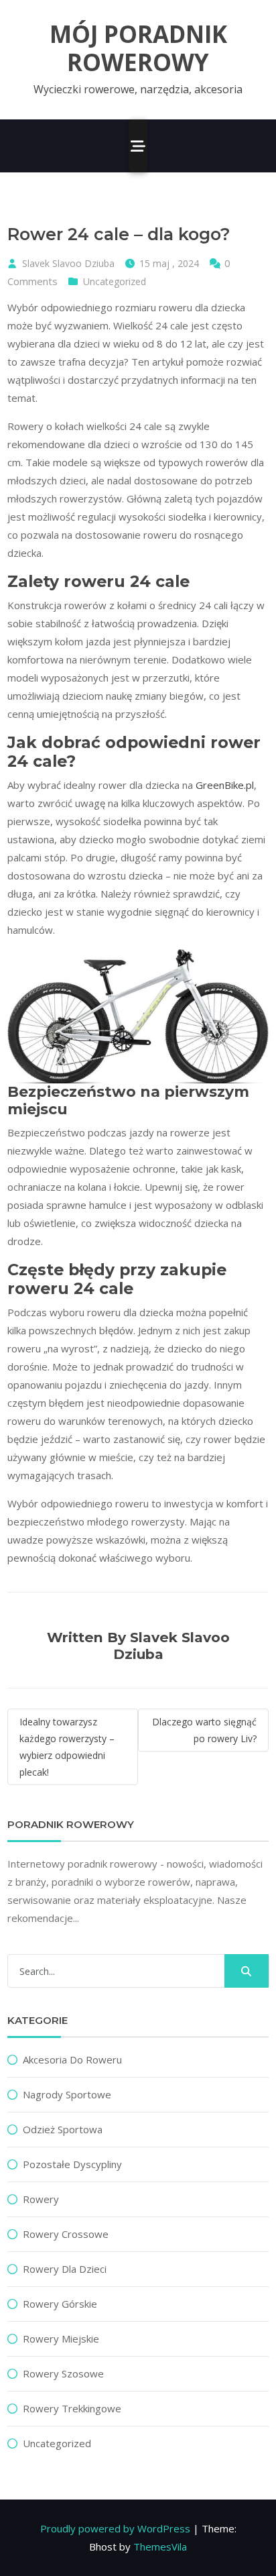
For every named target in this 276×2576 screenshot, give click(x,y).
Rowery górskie (60, 2304)
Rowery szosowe (63, 2373)
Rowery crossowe (66, 2234)
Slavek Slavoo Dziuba (68, 263)
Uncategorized (115, 281)
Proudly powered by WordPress (115, 2528)
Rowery (41, 2199)
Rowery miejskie (61, 2339)
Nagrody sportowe (67, 2094)
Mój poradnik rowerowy (138, 48)
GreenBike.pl (225, 785)
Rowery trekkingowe (72, 2408)
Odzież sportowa (63, 2129)
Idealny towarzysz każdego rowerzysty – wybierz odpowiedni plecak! (67, 1747)
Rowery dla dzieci (65, 2269)
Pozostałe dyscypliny (72, 2164)
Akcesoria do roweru (72, 2059)
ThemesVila (160, 2546)
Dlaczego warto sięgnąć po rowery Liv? (204, 1730)
